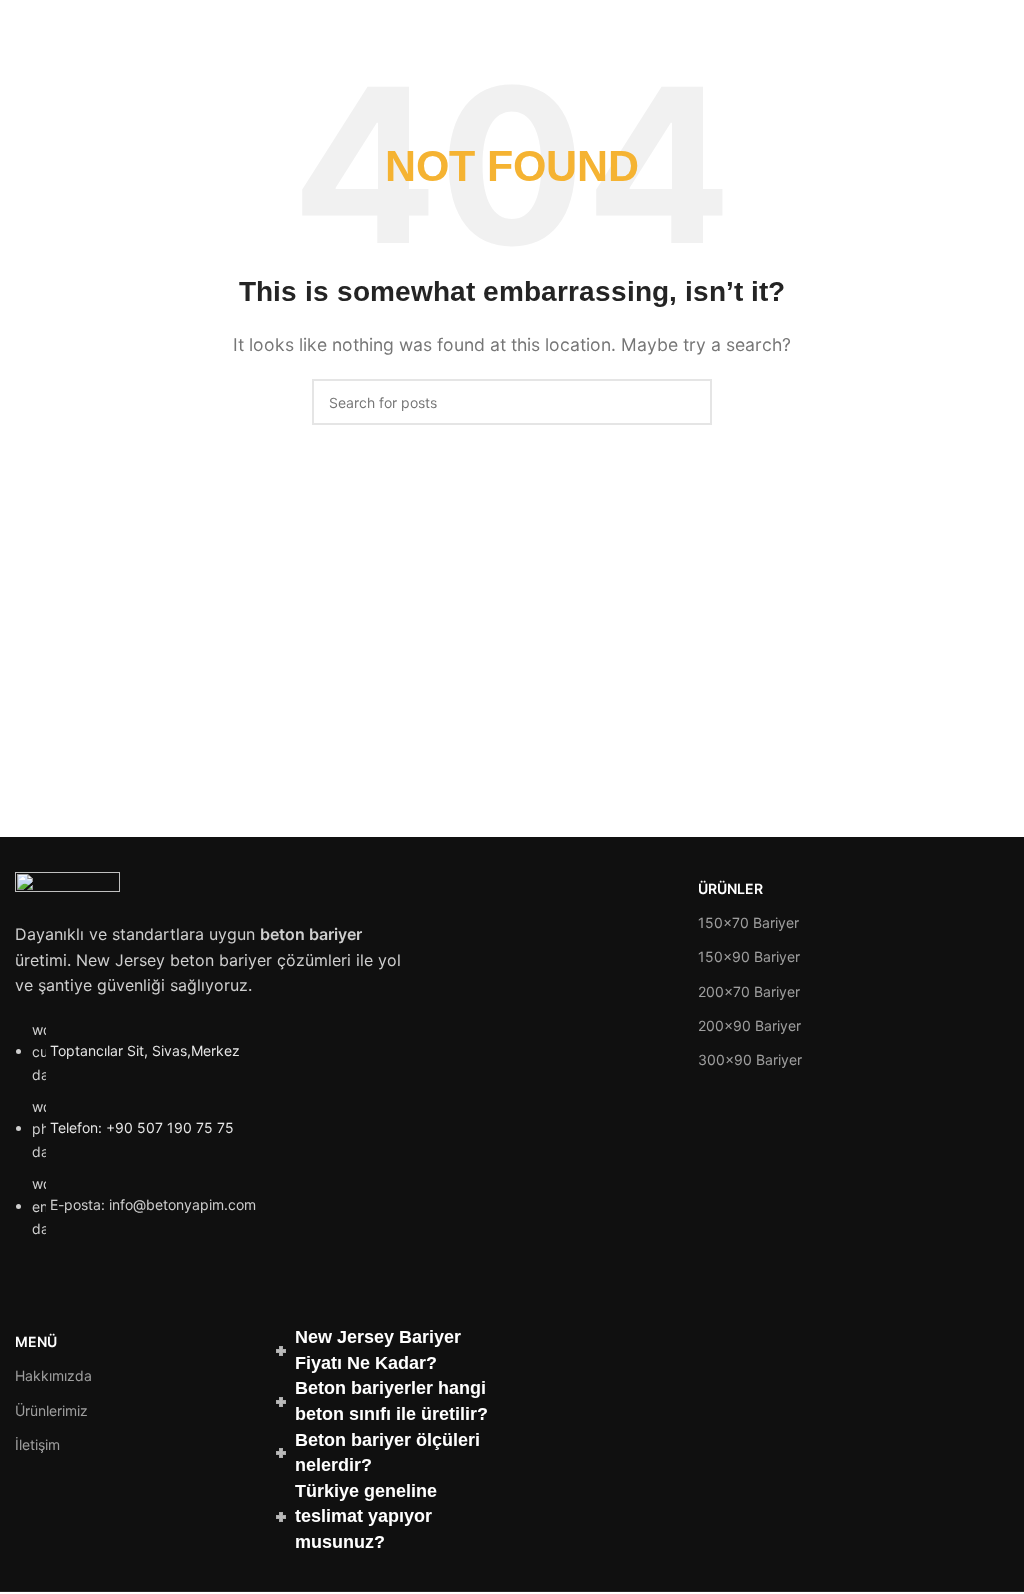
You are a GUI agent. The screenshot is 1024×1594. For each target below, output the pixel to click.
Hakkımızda (53, 1375)
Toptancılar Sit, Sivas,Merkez (145, 1050)
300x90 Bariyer (750, 1059)
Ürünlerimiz (51, 1410)
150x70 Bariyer (748, 922)
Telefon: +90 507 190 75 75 (142, 1127)
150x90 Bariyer (749, 956)
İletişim (37, 1444)
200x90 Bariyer (749, 1025)
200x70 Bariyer (749, 991)
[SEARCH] (689, 402)
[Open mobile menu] (1001, 20)
